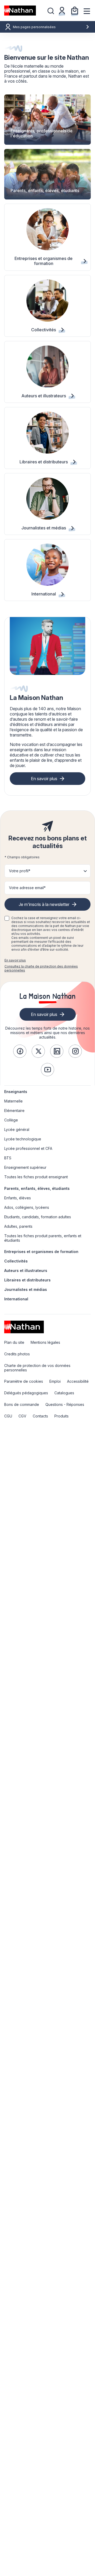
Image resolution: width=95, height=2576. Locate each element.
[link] (20, 1051)
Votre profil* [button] (20, 871)
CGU (8, 1416)
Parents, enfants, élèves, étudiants (37, 1188)
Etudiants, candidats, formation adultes (38, 1217)
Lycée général (17, 1129)
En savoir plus (44, 779)
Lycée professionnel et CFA (28, 1148)
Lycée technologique (23, 1139)
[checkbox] (7, 918)
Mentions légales (45, 1342)
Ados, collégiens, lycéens (27, 1207)
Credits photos (17, 1354)
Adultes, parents (18, 1226)
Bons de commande (22, 1404)
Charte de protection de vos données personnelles (37, 1368)
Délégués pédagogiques (26, 1393)
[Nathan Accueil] (20, 11)
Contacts (40, 1416)
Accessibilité (78, 1381)
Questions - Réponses (65, 1404)
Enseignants (16, 1092)
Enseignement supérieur (25, 1167)
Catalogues (64, 1393)
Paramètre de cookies (24, 1381)
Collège (11, 1120)
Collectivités (16, 1261)
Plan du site (14, 1342)
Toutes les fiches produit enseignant (36, 1177)
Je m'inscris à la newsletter (44, 904)
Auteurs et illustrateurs (26, 1271)
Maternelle (13, 1101)
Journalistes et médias (26, 1289)
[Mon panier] (75, 11)
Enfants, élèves (18, 1198)
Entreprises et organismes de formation (41, 1252)
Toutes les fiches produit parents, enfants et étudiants (43, 1238)
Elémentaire (14, 1111)
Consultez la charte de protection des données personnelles (41, 968)
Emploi (55, 1381)
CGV (22, 1416)
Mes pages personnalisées (34, 27)
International (16, 1299)
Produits (61, 1416)
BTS (8, 1158)
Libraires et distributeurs (27, 1280)
